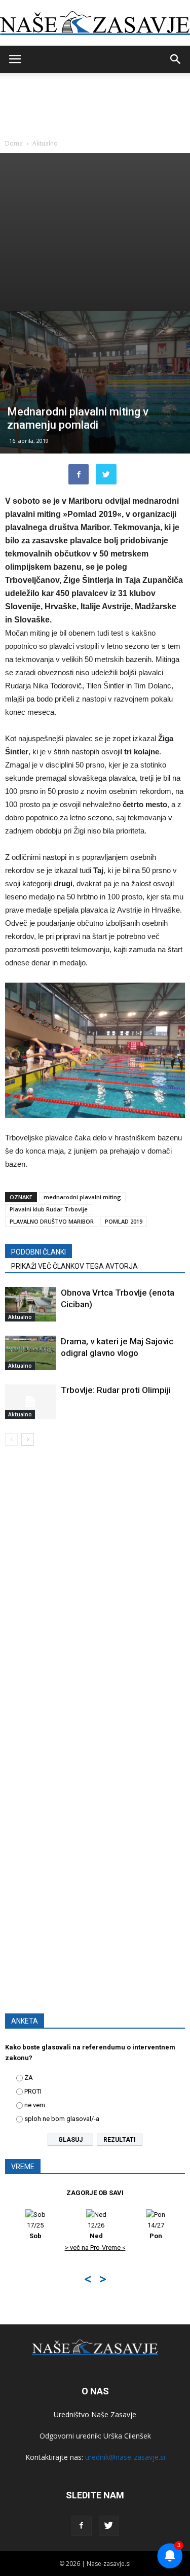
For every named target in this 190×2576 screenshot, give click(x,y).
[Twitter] (109, 2526)
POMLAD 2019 (124, 1221)
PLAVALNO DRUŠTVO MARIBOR (52, 1221)
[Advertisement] (95, 232)
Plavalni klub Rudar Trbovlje (49, 1209)
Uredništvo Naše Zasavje (95, 2414)
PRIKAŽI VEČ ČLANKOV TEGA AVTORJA (74, 1266)
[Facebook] (82, 2526)
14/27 (110, 2231)
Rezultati (120, 2140)
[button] (176, 59)
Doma (14, 143)
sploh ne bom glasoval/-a (62, 2119)
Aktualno (45, 143)
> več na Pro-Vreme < (50, 2248)
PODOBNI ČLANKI (39, 1252)
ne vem (35, 2105)
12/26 (50, 2231)
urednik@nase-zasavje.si (125, 2457)
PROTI (33, 2091)
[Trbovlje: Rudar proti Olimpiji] (30, 1402)
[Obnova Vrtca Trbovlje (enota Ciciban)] (30, 1304)
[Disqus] (95, 1599)
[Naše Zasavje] (95, 23)
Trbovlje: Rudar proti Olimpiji (116, 1390)
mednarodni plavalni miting (82, 1197)
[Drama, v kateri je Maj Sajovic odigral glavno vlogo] (30, 1353)
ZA (29, 2078)
